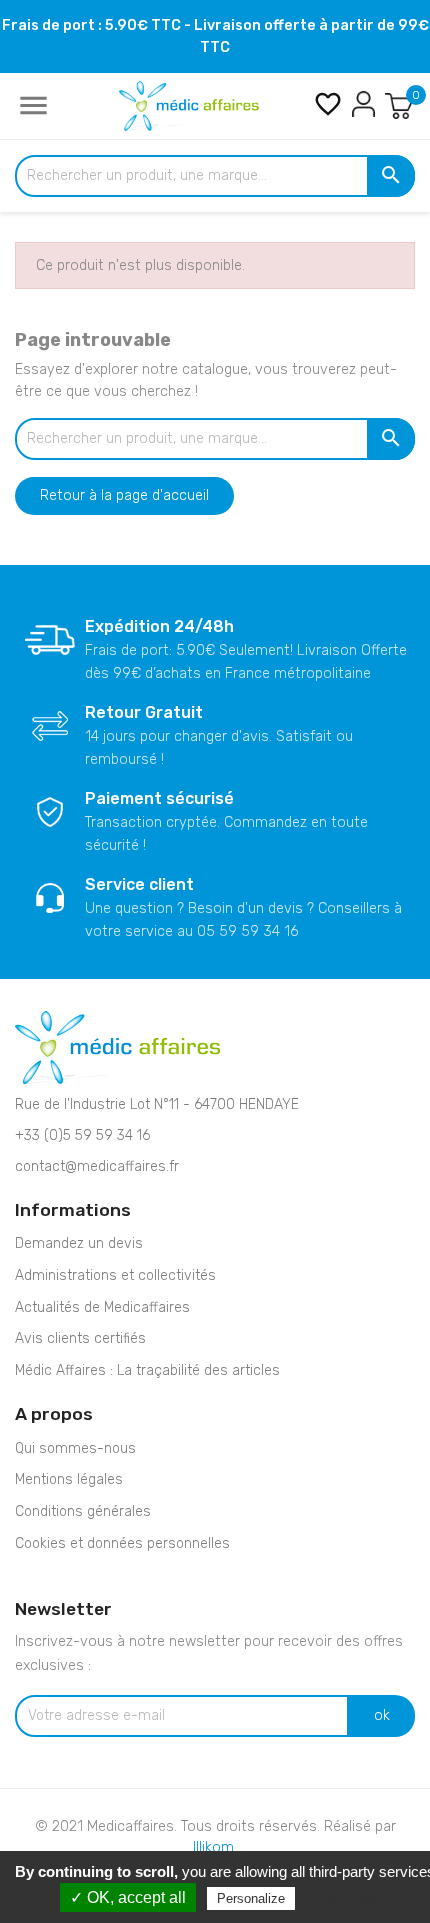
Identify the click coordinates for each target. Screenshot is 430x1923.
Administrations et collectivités (115, 1275)
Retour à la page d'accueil (124, 495)
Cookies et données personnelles (122, 1543)
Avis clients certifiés (80, 1338)
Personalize (251, 1898)
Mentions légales (69, 1479)
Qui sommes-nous (75, 1448)
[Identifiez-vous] (363, 103)
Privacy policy (348, 1898)
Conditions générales (83, 1511)
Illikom (213, 1847)
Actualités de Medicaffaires (102, 1307)
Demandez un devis (79, 1243)
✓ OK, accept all (128, 1897)
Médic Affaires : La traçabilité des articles (147, 1370)
